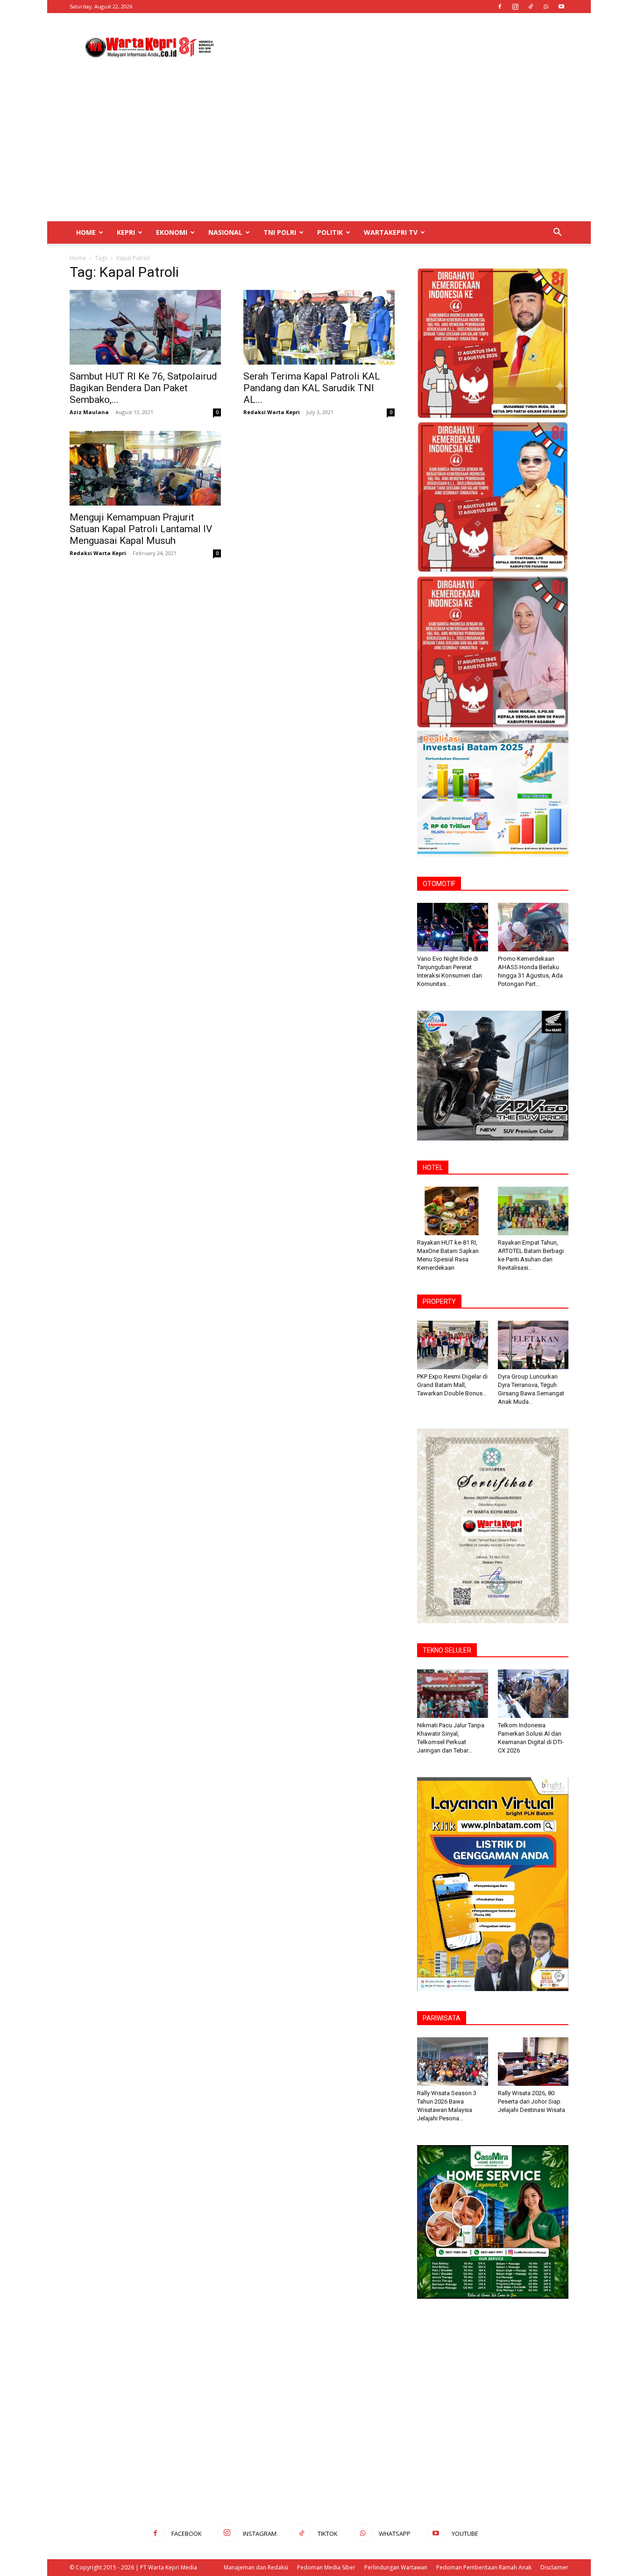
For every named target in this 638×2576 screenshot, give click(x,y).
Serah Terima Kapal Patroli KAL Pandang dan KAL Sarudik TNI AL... (312, 388)
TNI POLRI (280, 232)
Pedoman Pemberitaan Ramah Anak (484, 2567)
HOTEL (433, 1168)
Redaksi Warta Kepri (272, 412)
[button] (557, 233)
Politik (330, 232)
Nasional (225, 232)
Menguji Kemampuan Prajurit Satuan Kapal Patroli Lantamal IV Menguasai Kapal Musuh (141, 529)
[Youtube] (561, 7)
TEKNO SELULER (447, 1650)
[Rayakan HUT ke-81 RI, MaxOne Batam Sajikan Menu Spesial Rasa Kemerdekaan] (453, 1211)
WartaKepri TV (391, 232)
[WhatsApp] (546, 7)
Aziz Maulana (89, 412)
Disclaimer (554, 2567)
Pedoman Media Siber (326, 2567)
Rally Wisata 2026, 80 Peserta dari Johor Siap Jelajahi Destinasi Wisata (532, 2101)
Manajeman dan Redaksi (256, 2567)
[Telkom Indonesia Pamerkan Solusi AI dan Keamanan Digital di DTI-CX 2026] (533, 1694)
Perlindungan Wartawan (396, 2567)
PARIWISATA (442, 2018)
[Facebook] (500, 7)
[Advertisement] (398, 47)
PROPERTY (439, 1302)
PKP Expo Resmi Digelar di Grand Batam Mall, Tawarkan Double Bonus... (452, 1385)
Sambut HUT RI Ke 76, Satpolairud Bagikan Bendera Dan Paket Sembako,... (143, 388)
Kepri (126, 232)
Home (86, 232)
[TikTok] (531, 7)
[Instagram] (515, 7)
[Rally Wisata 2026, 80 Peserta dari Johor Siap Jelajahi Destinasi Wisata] (533, 2062)
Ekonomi (172, 232)
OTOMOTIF (439, 884)
